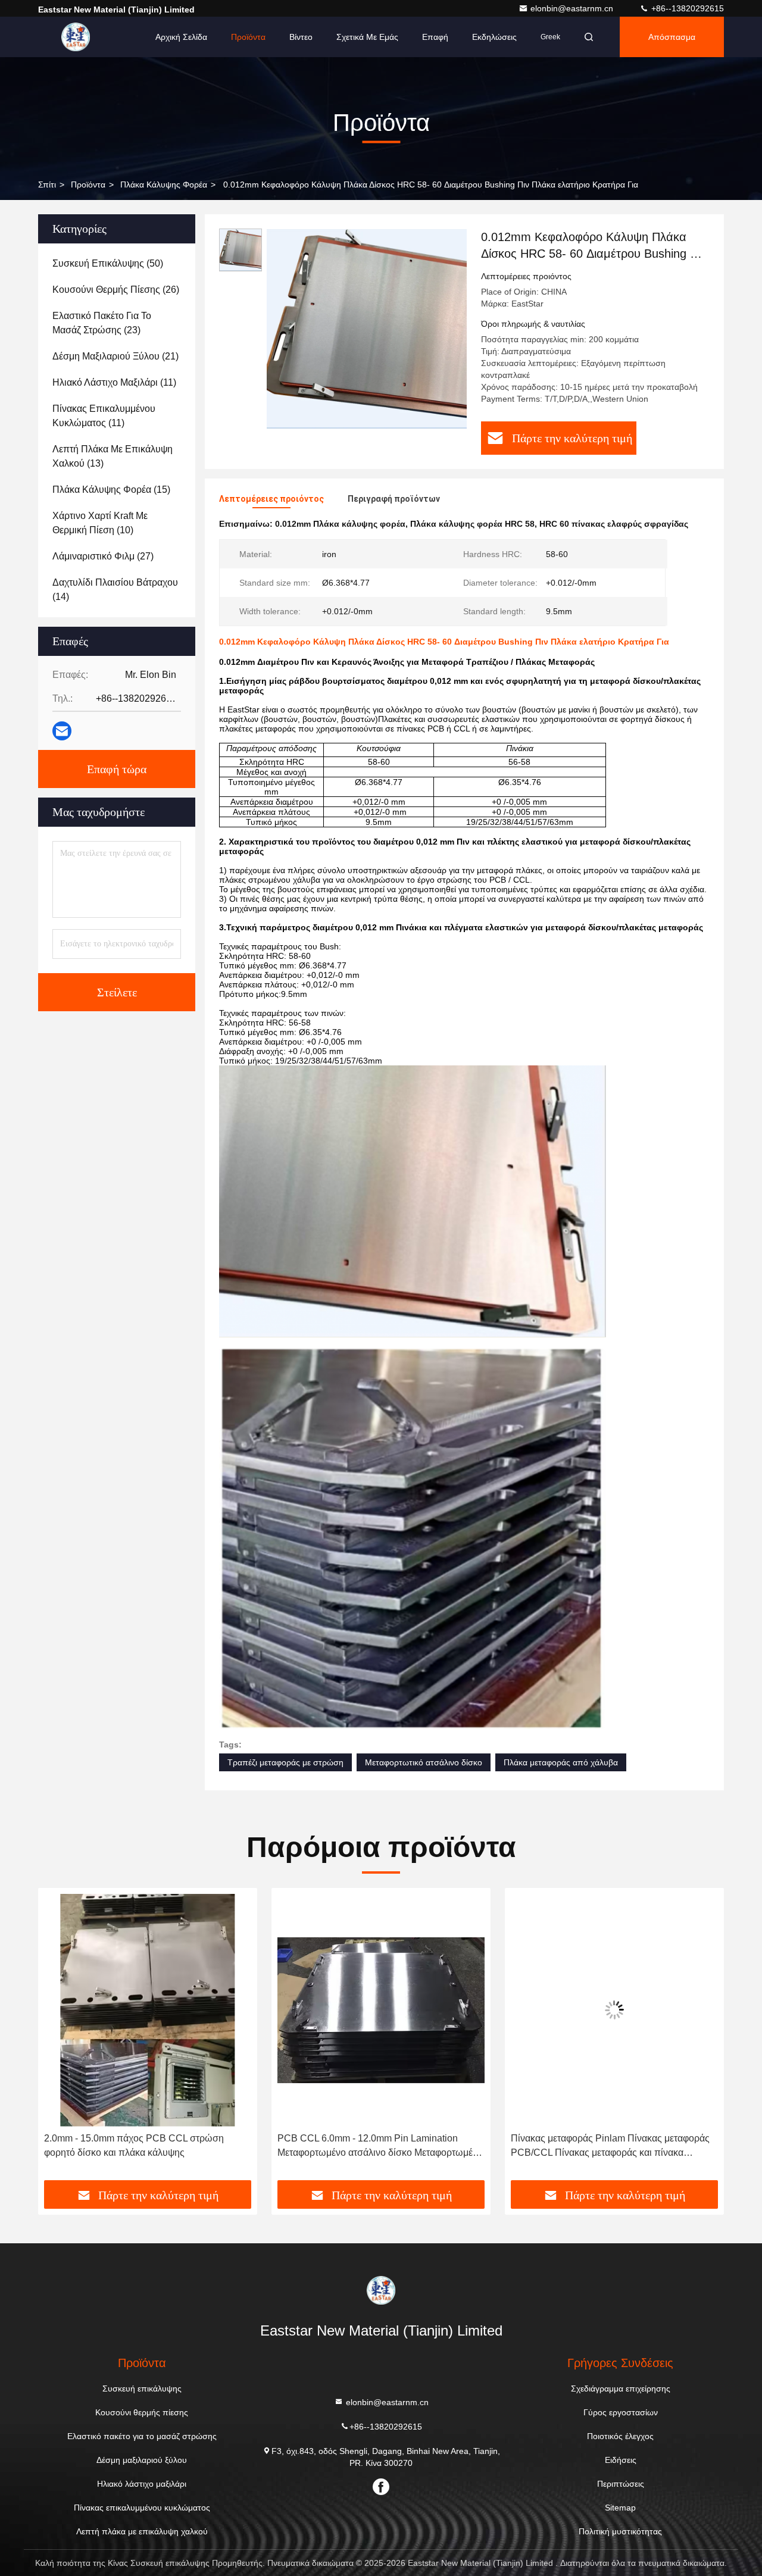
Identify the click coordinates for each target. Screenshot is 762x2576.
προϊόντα (88, 185)
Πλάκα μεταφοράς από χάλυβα (561, 1762)
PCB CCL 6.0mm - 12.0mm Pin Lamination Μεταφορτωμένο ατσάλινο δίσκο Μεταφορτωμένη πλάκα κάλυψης (147, 2147)
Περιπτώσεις (621, 2484)
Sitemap (620, 2508)
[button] (60, 2038)
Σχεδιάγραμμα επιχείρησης (621, 2389)
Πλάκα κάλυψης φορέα (164, 185)
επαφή (435, 37)
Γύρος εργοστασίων (621, 2412)
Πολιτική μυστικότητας (620, 2531)
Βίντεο (301, 37)
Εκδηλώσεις (494, 37)
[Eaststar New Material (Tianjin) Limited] (76, 37)
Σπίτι (47, 185)
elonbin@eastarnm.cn (573, 8)
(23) (102, 323)
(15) (111, 490)
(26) (116, 290)
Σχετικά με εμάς (367, 37)
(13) (113, 456)
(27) (103, 556)
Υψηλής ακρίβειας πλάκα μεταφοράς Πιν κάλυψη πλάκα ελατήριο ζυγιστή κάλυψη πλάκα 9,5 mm (613, 2145)
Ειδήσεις (621, 2460)
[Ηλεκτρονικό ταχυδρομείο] (62, 731)
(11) (114, 382)
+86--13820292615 (686, 8)
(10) (100, 523)
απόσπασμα (672, 37)
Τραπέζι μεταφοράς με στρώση (285, 1762)
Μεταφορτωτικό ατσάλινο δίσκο (424, 1762)
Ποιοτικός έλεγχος (620, 2436)
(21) (115, 356)
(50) (108, 263)
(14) (115, 590)
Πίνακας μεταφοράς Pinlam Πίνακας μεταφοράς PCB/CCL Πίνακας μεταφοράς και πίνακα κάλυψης (377, 2147)
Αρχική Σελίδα (181, 37)
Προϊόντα (248, 37)
